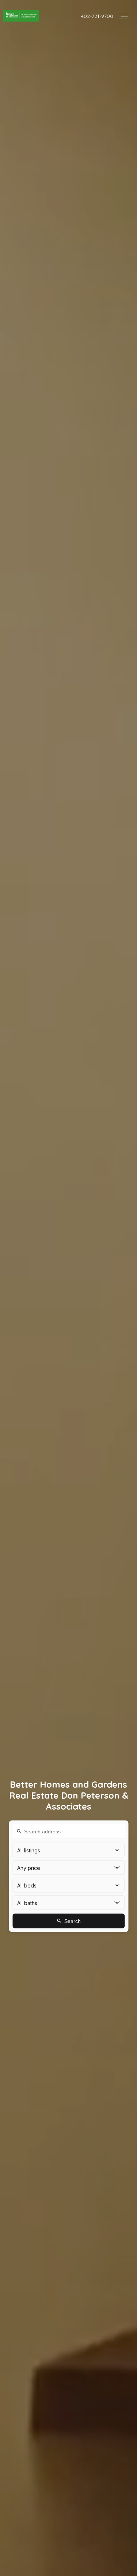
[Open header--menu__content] (123, 16)
